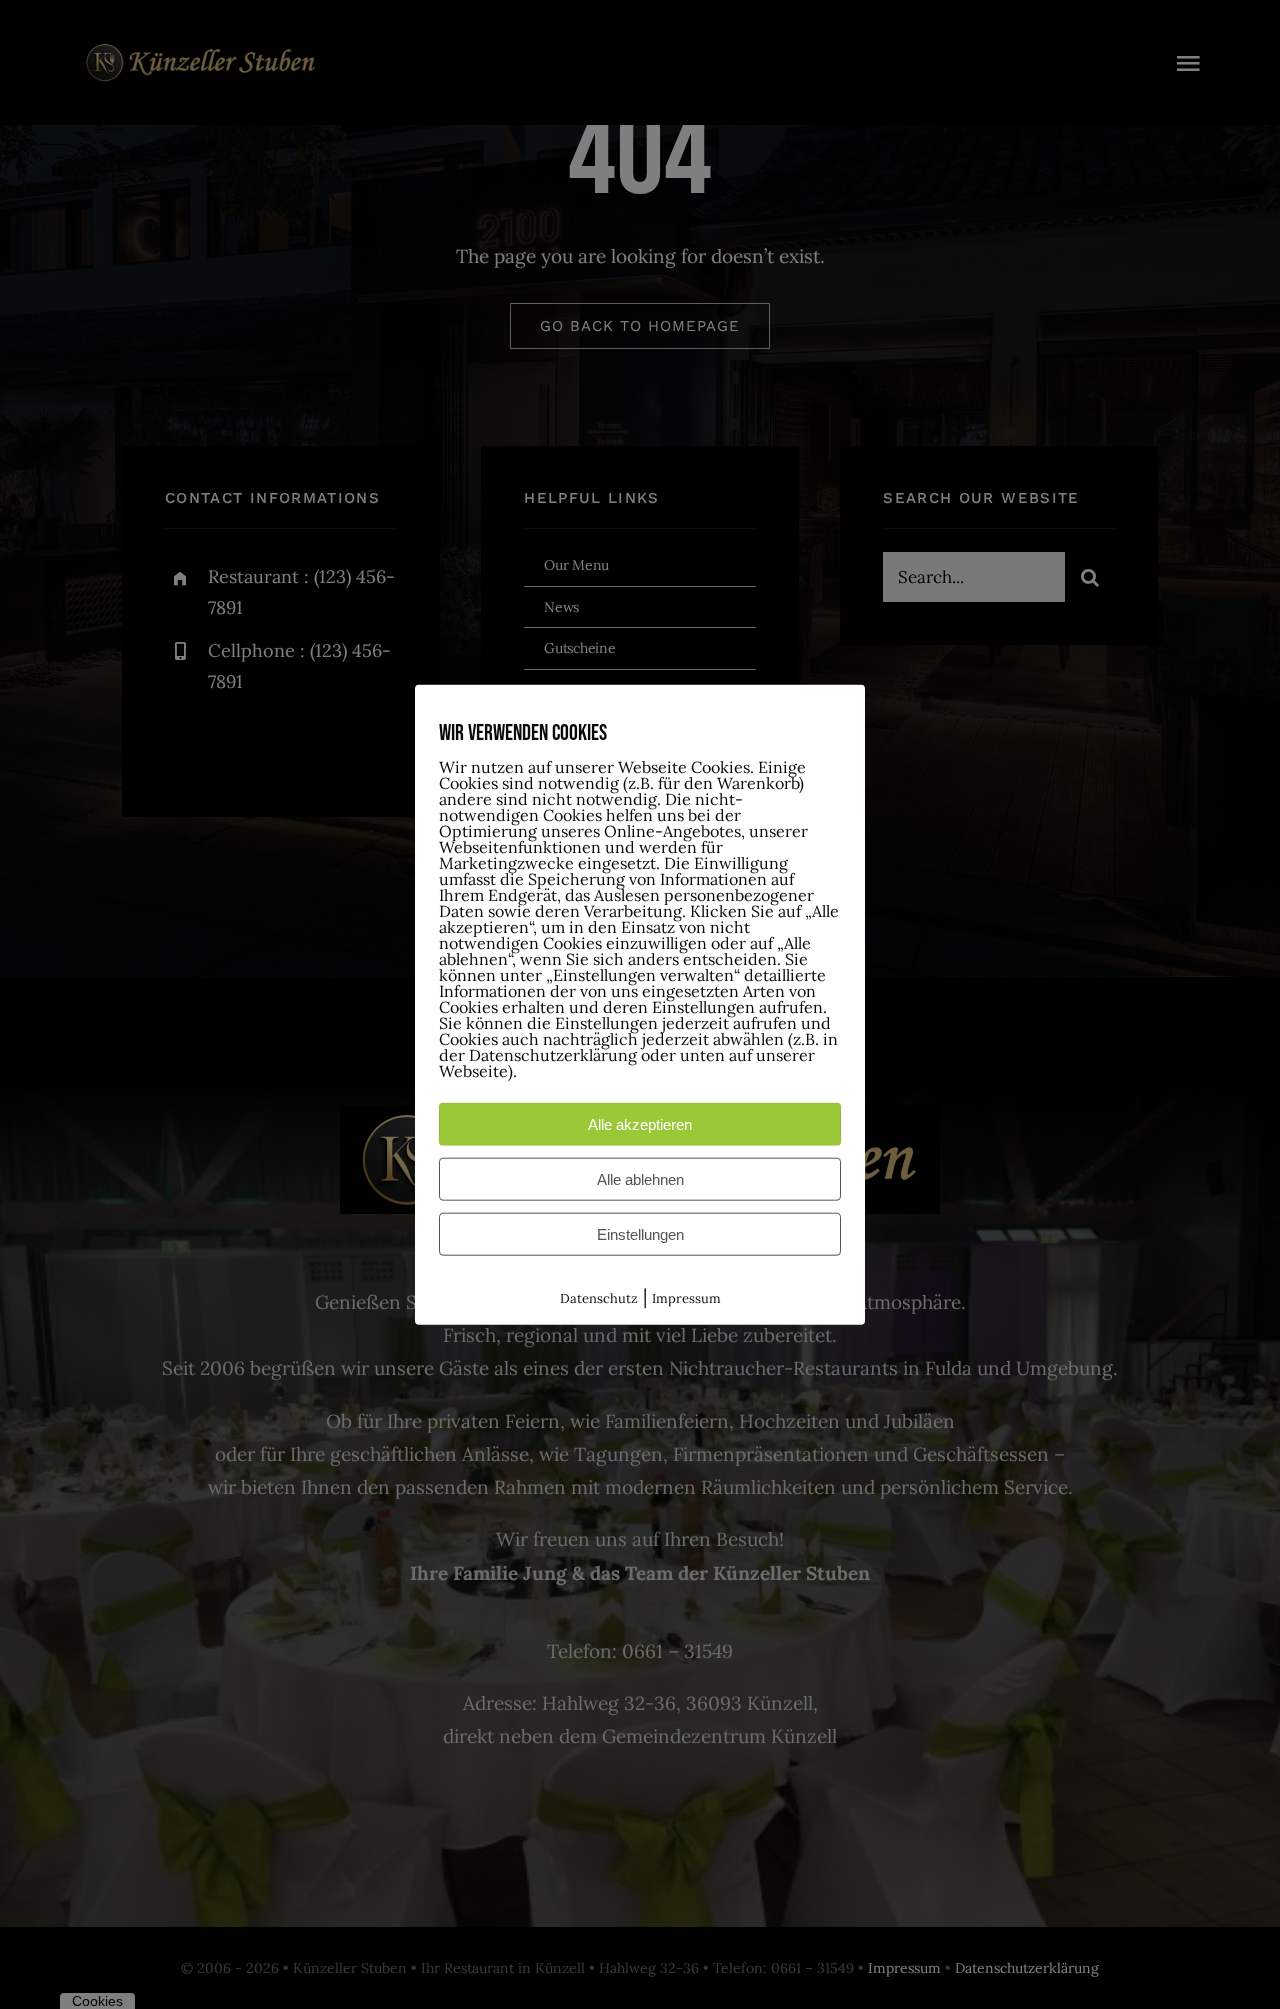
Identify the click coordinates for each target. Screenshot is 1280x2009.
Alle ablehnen (640, 1179)
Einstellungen (640, 1234)
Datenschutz (599, 1298)
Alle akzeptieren (640, 1124)
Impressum (686, 1298)
